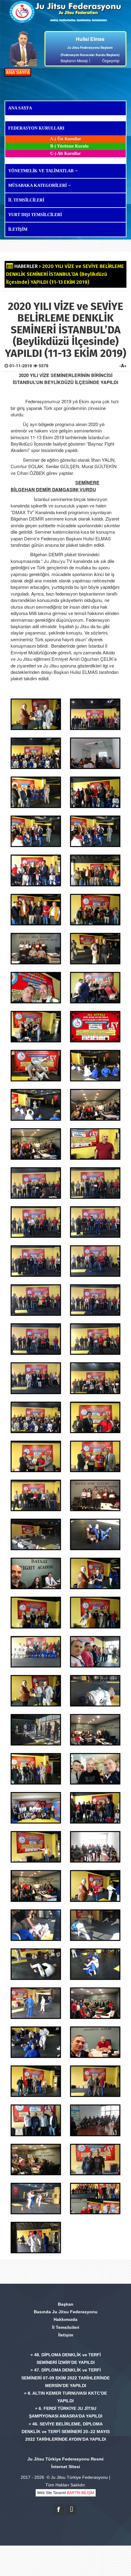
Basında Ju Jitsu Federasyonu (66, 2312)
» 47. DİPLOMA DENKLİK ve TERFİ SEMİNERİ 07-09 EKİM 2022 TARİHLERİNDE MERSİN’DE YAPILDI (65, 2378)
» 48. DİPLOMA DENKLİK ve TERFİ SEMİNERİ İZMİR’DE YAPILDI (66, 2359)
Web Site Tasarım (66, 2493)
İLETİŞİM (18, 229)
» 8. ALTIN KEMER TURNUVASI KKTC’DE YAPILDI (65, 2397)
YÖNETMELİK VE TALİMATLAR (42, 171)
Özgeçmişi (111, 60)
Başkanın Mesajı (74, 60)
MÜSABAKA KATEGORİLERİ (38, 185)
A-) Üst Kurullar (65, 139)
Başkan (66, 2304)
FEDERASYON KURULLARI (36, 128)
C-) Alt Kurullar (65, 153)
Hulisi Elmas (90, 39)
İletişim (66, 2335)
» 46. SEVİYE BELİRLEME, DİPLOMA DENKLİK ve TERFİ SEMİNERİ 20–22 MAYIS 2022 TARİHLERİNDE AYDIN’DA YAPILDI (66, 2432)
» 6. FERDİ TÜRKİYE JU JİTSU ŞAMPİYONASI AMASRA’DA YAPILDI (66, 2412)
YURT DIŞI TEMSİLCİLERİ (35, 215)
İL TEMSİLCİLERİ (26, 200)
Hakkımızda (65, 2319)
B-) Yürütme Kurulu (69, 146)
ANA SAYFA (18, 72)
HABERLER (26, 266)
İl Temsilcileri (66, 2327)
